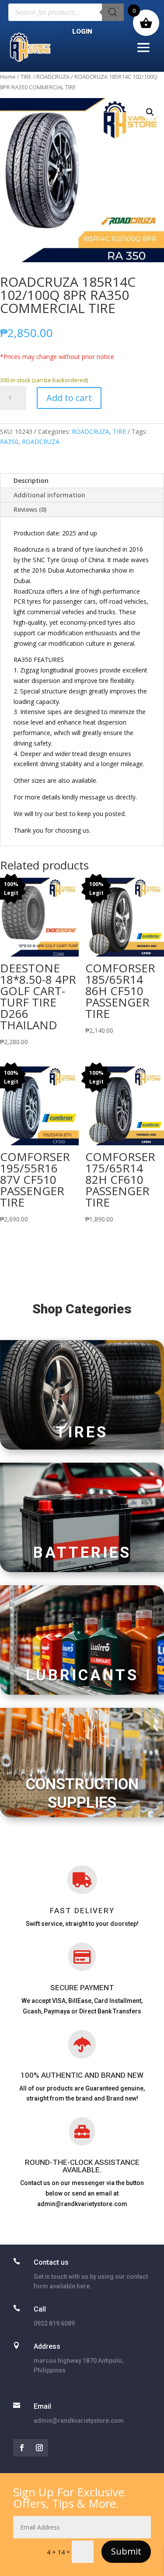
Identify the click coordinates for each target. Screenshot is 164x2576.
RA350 (9, 442)
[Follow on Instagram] (39, 2448)
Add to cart (69, 398)
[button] (150, 112)
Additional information (49, 495)
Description (31, 480)
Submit (126, 2551)
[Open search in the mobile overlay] (66, 12)
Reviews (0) (30, 509)
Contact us (51, 2262)
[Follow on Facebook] (22, 2448)
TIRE (26, 77)
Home (8, 77)
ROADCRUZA (53, 77)
